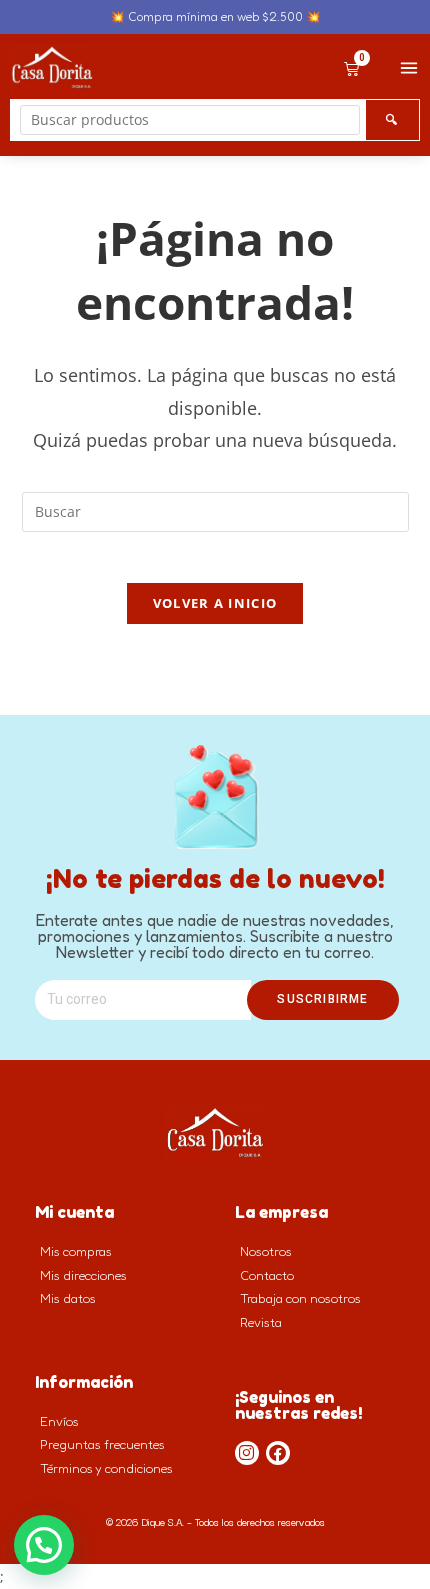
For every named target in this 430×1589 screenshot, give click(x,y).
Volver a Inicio (215, 603)
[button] (44, 1545)
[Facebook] (278, 1453)
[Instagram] (247, 1453)
